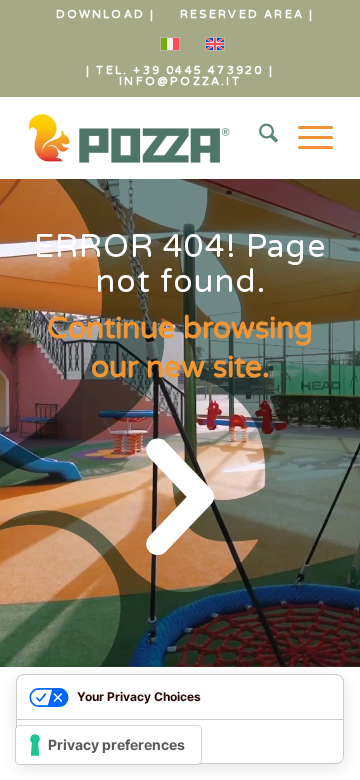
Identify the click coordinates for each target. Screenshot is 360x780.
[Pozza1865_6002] (149, 138)
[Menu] (305, 138)
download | (106, 14)
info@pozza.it (180, 81)
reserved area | (247, 14)
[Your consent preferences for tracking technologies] (108, 745)
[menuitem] (106, 15)
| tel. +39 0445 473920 (174, 70)
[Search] (258, 138)
